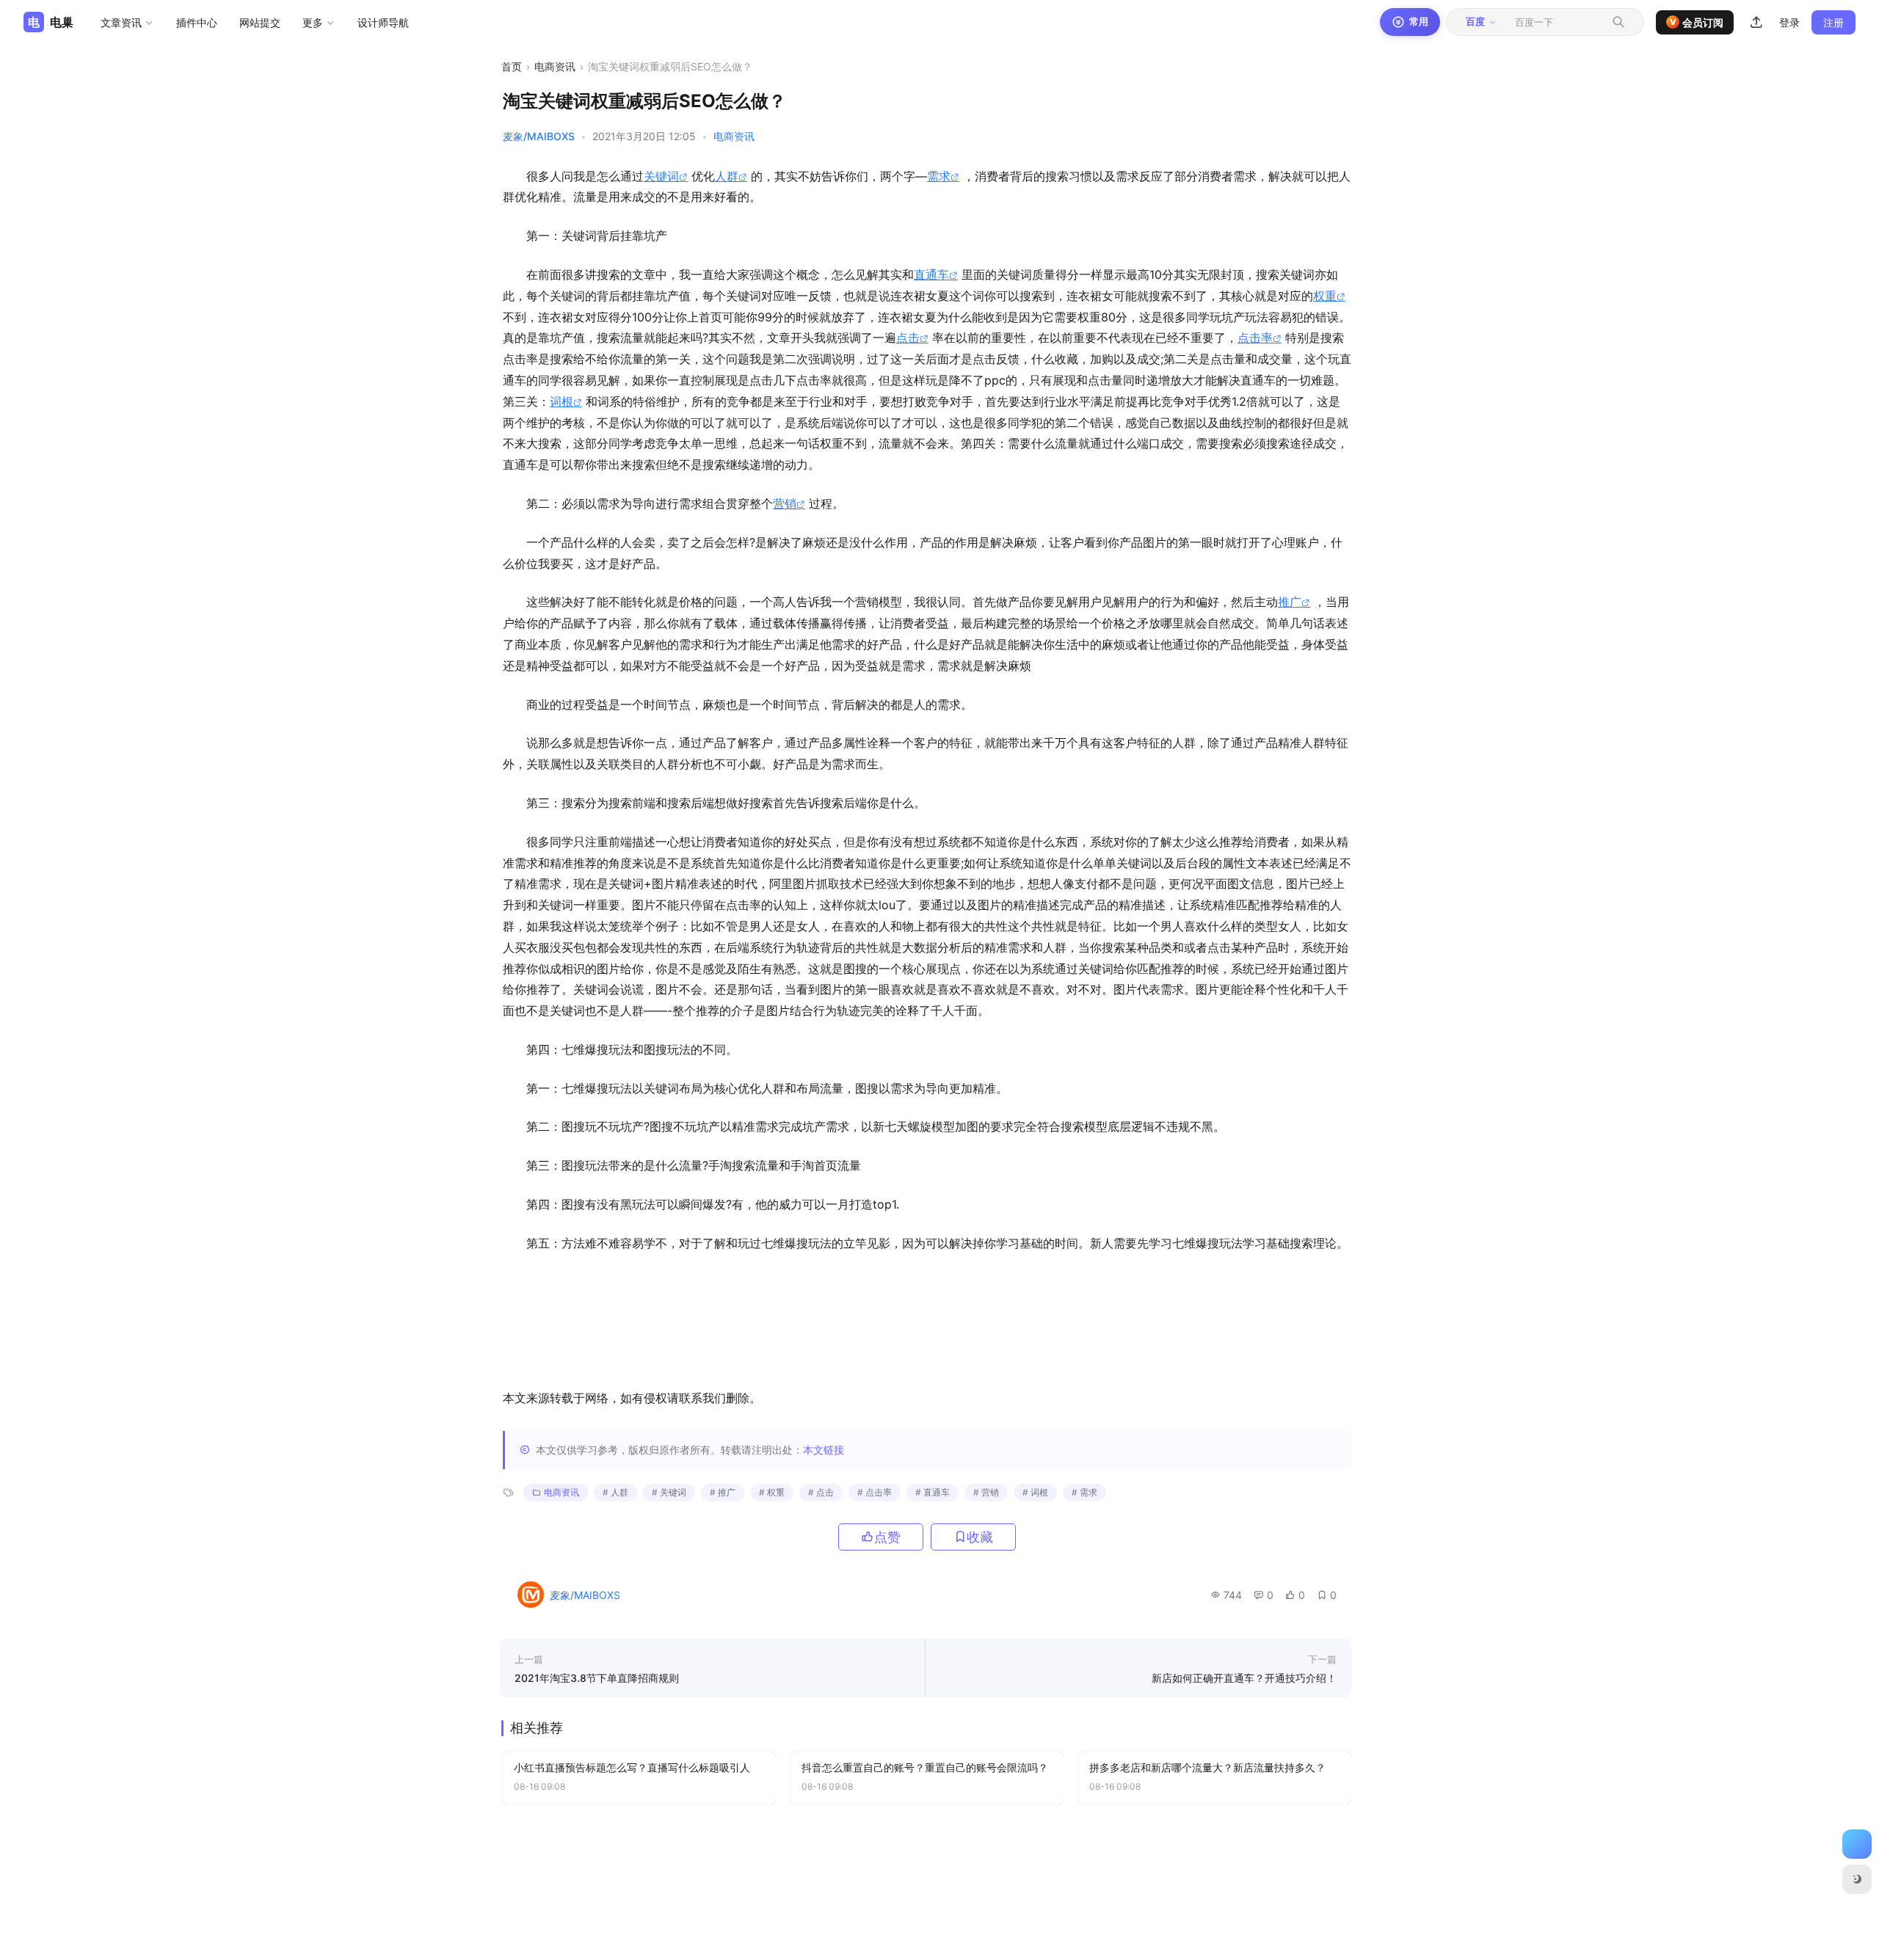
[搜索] (1618, 22)
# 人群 (615, 1492)
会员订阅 (1697, 22)
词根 (561, 401)
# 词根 (1035, 1492)
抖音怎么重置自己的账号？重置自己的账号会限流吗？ (925, 1767)
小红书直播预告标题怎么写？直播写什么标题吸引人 (632, 1767)
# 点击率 (875, 1492)
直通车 (931, 274)
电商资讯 (555, 66)
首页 (512, 66)
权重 (1325, 296)
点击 (908, 338)
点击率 (1255, 338)
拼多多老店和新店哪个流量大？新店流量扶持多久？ (1207, 1767)
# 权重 (772, 1492)
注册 (1833, 22)
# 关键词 (669, 1492)
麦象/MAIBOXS (539, 136)
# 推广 (723, 1492)
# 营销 (986, 1492)
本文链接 (824, 1450)
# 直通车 (933, 1492)
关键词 (661, 176)
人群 (727, 176)
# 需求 (1084, 1492)
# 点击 (821, 1492)
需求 (939, 176)
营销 (785, 503)
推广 (1290, 602)
